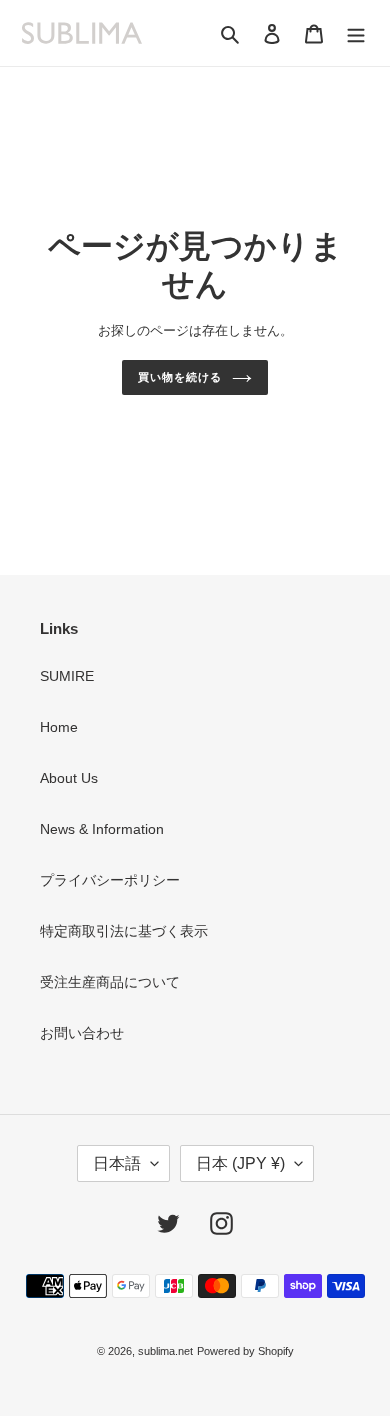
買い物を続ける (179, 377)
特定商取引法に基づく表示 (124, 931)
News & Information (102, 829)
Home (59, 727)
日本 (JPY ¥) (240, 1163)
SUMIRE (67, 676)
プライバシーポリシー (110, 880)
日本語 (117, 1163)
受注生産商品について (110, 982)
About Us (69, 778)
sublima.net (165, 1351)
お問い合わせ (82, 1033)
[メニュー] (356, 32)
